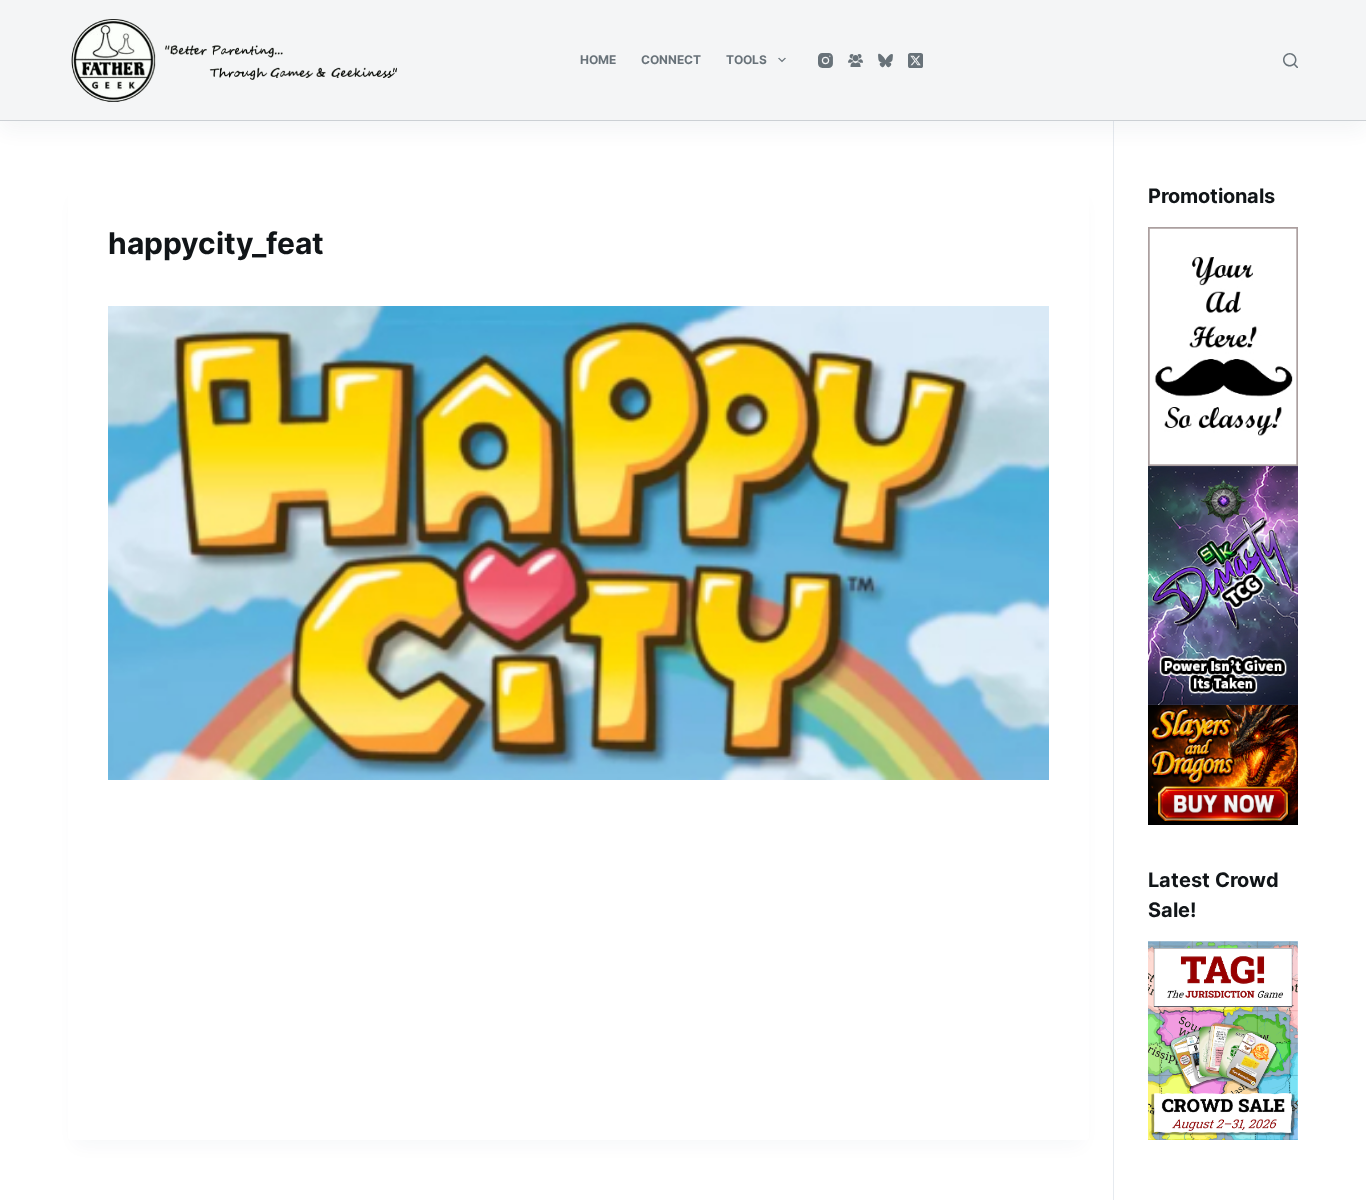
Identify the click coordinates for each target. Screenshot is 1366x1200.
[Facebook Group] (855, 60)
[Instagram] (825, 60)
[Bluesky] (885, 60)
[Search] (1290, 60)
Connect (671, 59)
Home (598, 59)
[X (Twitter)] (915, 60)
